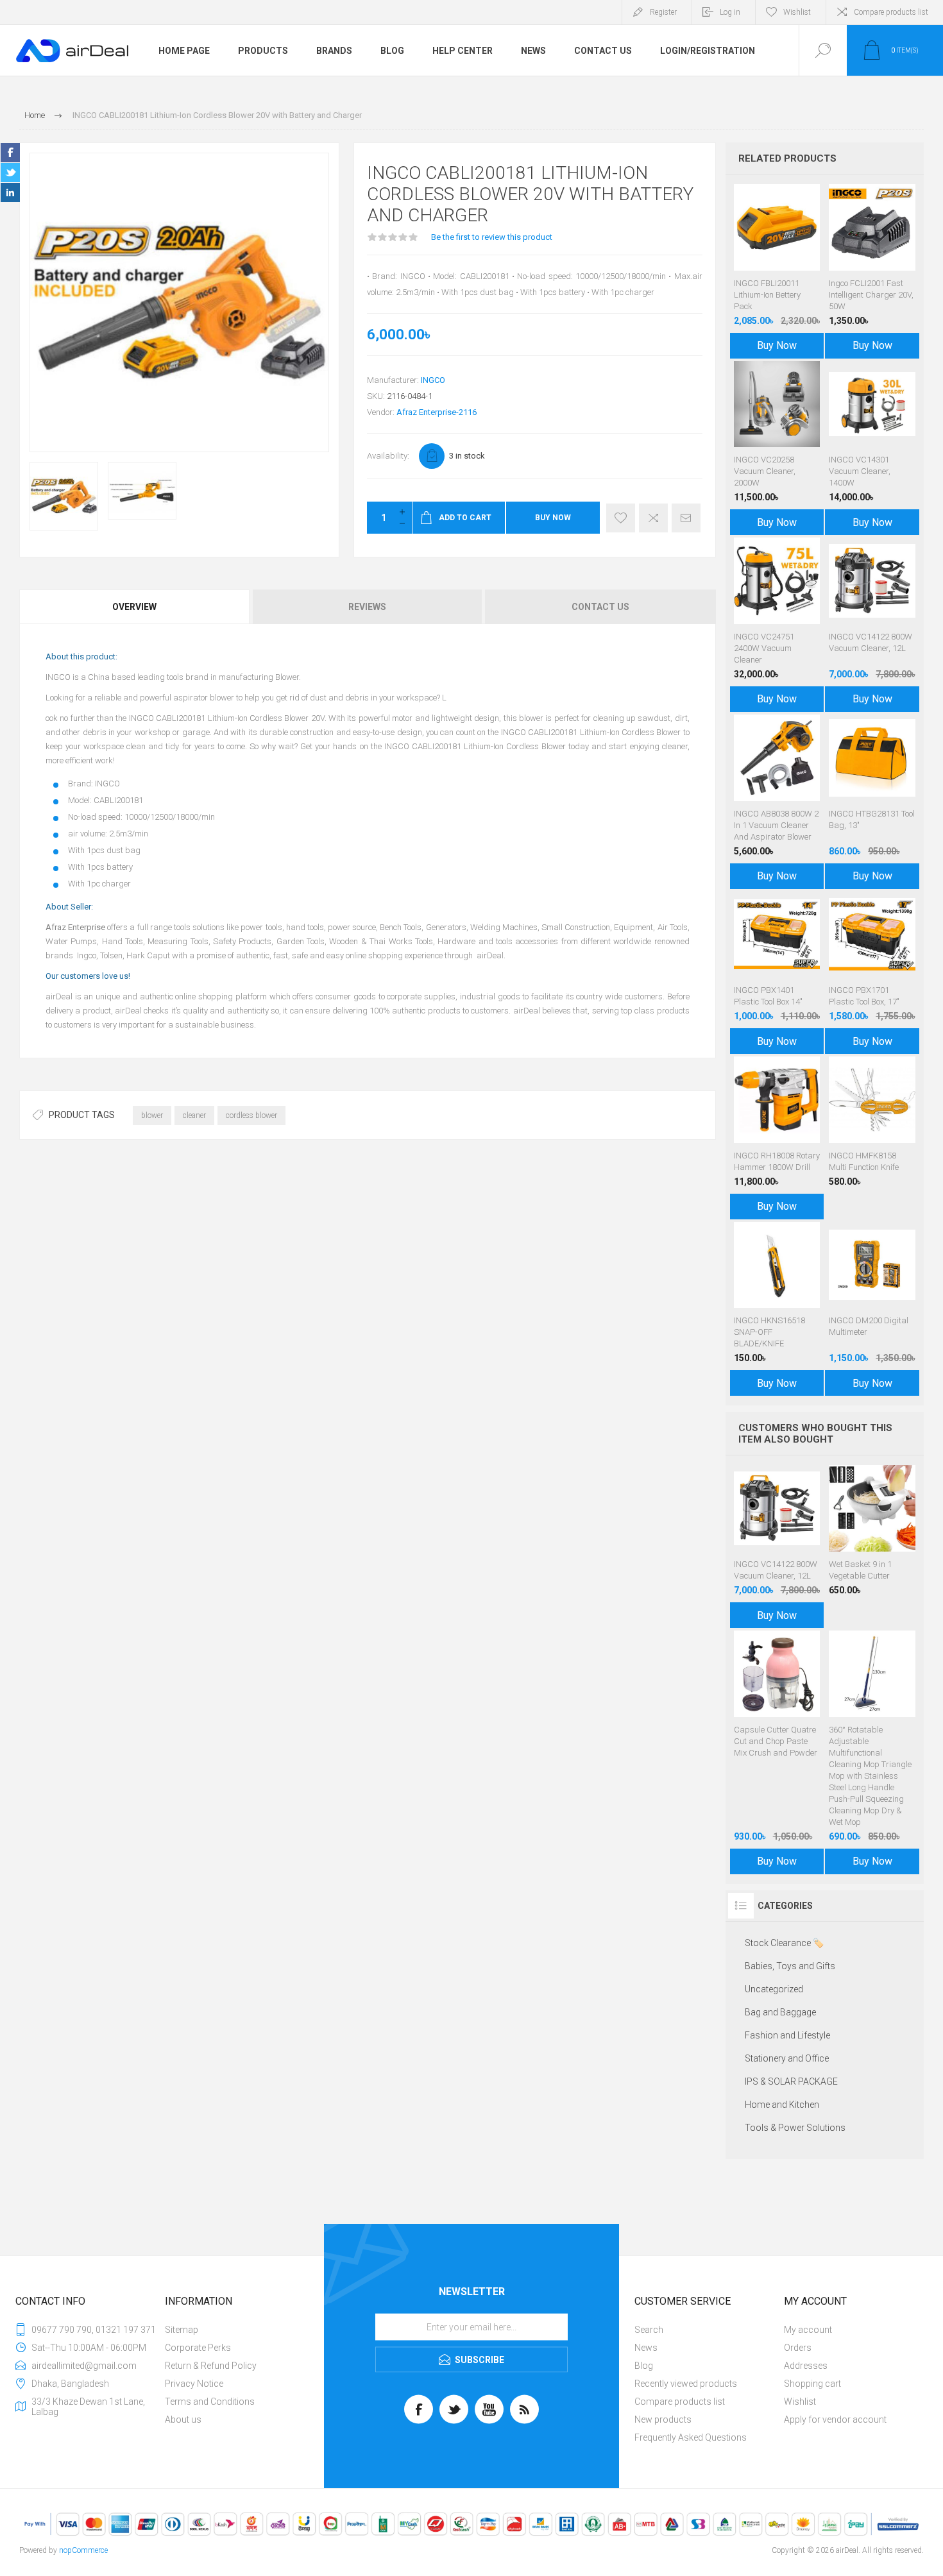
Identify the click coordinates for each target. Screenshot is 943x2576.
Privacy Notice (194, 2384)
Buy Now (553, 518)
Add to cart (790, 239)
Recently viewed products (686, 2384)
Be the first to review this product (492, 237)
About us (183, 2419)
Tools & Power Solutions (795, 2128)
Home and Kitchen (782, 2105)
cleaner (194, 1115)
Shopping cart (812, 2384)
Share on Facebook (10, 153)
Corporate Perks (198, 2348)
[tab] (135, 607)
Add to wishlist (621, 518)
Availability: (388, 456)
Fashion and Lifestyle (787, 2035)
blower (152, 1115)
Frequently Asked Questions (691, 2437)
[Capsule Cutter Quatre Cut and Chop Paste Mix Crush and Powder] (777, 1749)
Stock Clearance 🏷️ (784, 1943)
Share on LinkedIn (10, 192)
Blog (644, 2366)
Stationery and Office (787, 2058)
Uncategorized (774, 1989)
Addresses (806, 2366)
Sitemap (182, 2330)
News (646, 2348)
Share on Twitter (10, 173)
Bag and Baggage (780, 2012)
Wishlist (800, 2402)
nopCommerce (83, 2550)
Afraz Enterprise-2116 (437, 412)
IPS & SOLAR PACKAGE (791, 2081)
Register (663, 12)
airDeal (490, 955)
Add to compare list (653, 518)
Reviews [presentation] (367, 607)
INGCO (433, 380)
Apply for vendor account (835, 2419)
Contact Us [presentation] (600, 607)
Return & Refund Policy (211, 2366)
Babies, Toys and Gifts (790, 1966)
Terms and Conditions (210, 2402)
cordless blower (251, 1115)
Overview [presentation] (134, 607)
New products (663, 2419)
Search (649, 2330)
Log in (730, 12)
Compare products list (891, 12)
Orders (798, 2348)
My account (808, 2330)
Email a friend (686, 518)
